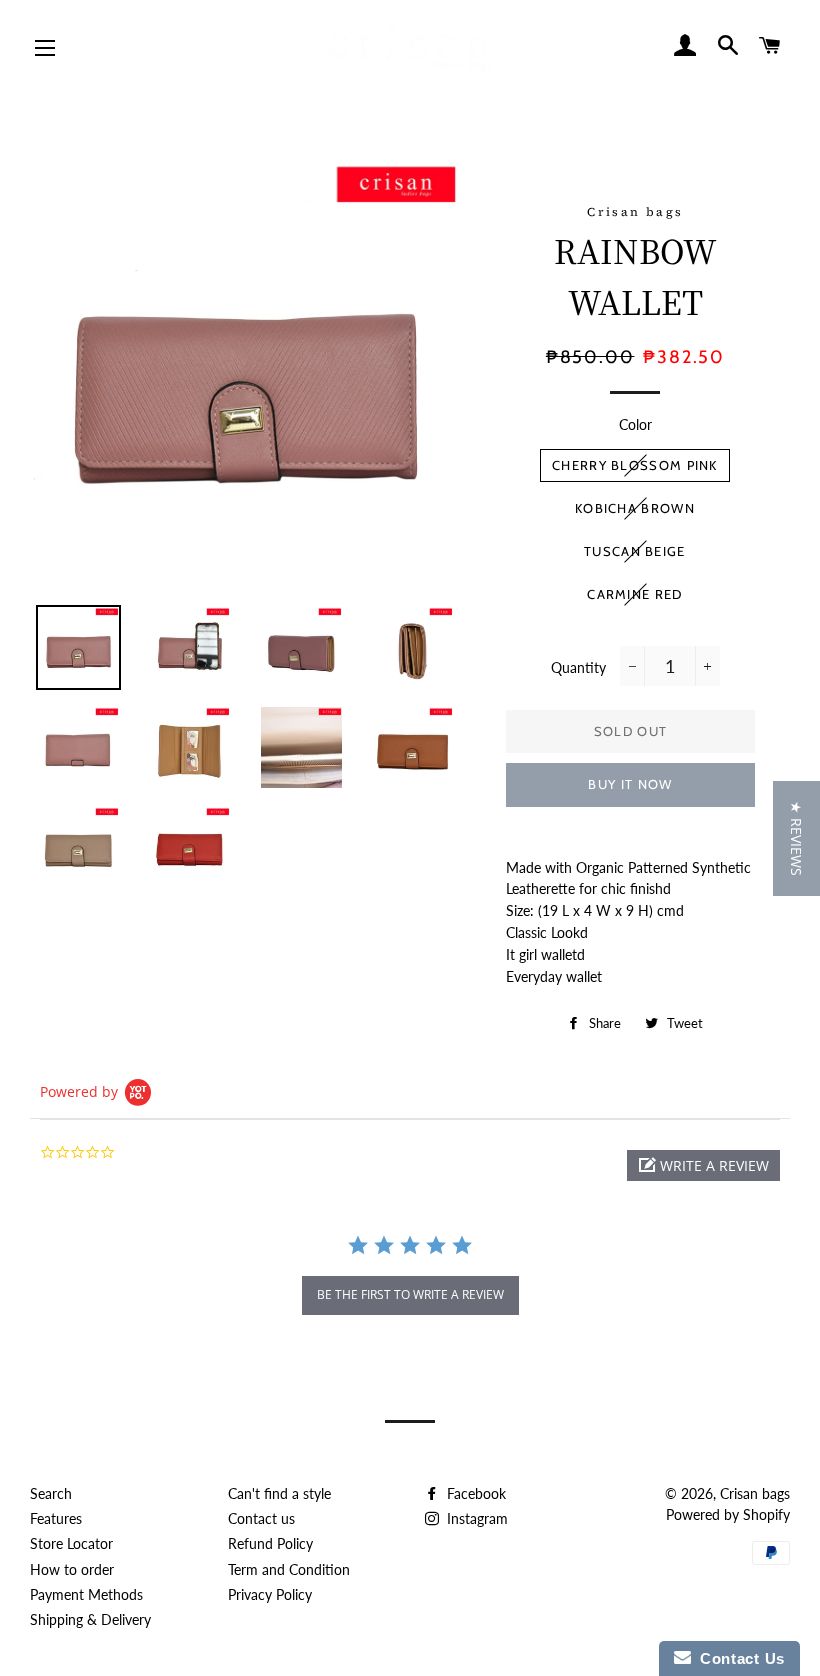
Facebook (474, 1493)
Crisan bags (755, 1493)
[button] (703, 1165)
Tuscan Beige (635, 551)
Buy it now (630, 784)
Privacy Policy (270, 1594)
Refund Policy (270, 1543)
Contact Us (738, 1658)
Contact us (261, 1518)
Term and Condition (289, 1569)
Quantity (578, 667)
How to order (72, 1569)
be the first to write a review (410, 1294)
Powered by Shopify (728, 1514)
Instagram (475, 1518)
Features (56, 1518)
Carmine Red (634, 594)
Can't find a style (279, 1493)
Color (635, 424)
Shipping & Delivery (90, 1619)
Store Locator (71, 1543)
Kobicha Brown (635, 508)
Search (51, 1493)
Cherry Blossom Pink (635, 465)
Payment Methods (86, 1594)
